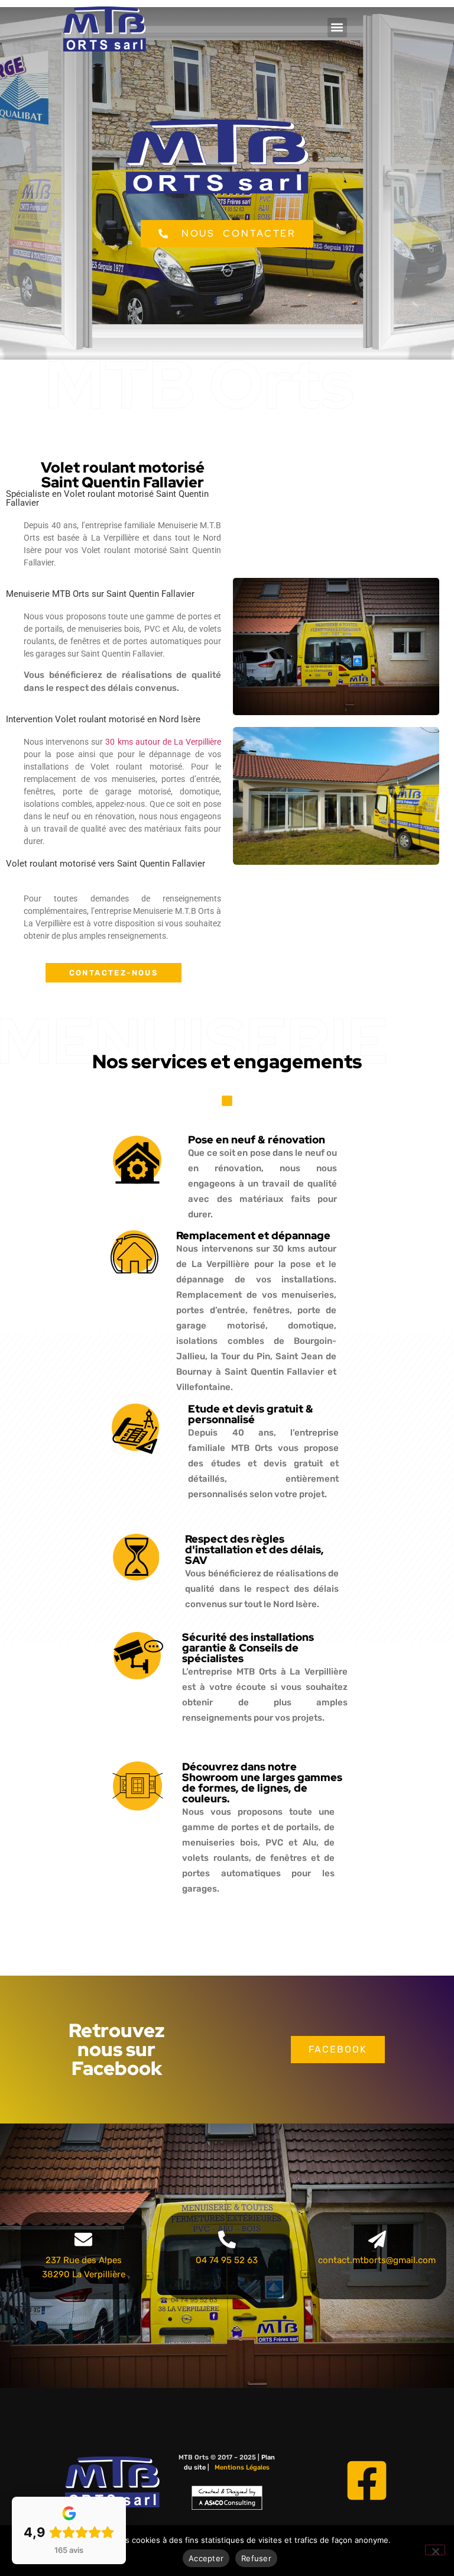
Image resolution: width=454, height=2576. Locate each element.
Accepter (206, 2558)
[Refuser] (435, 2550)
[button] (337, 28)
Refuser (256, 2558)
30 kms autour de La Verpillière (163, 742)
